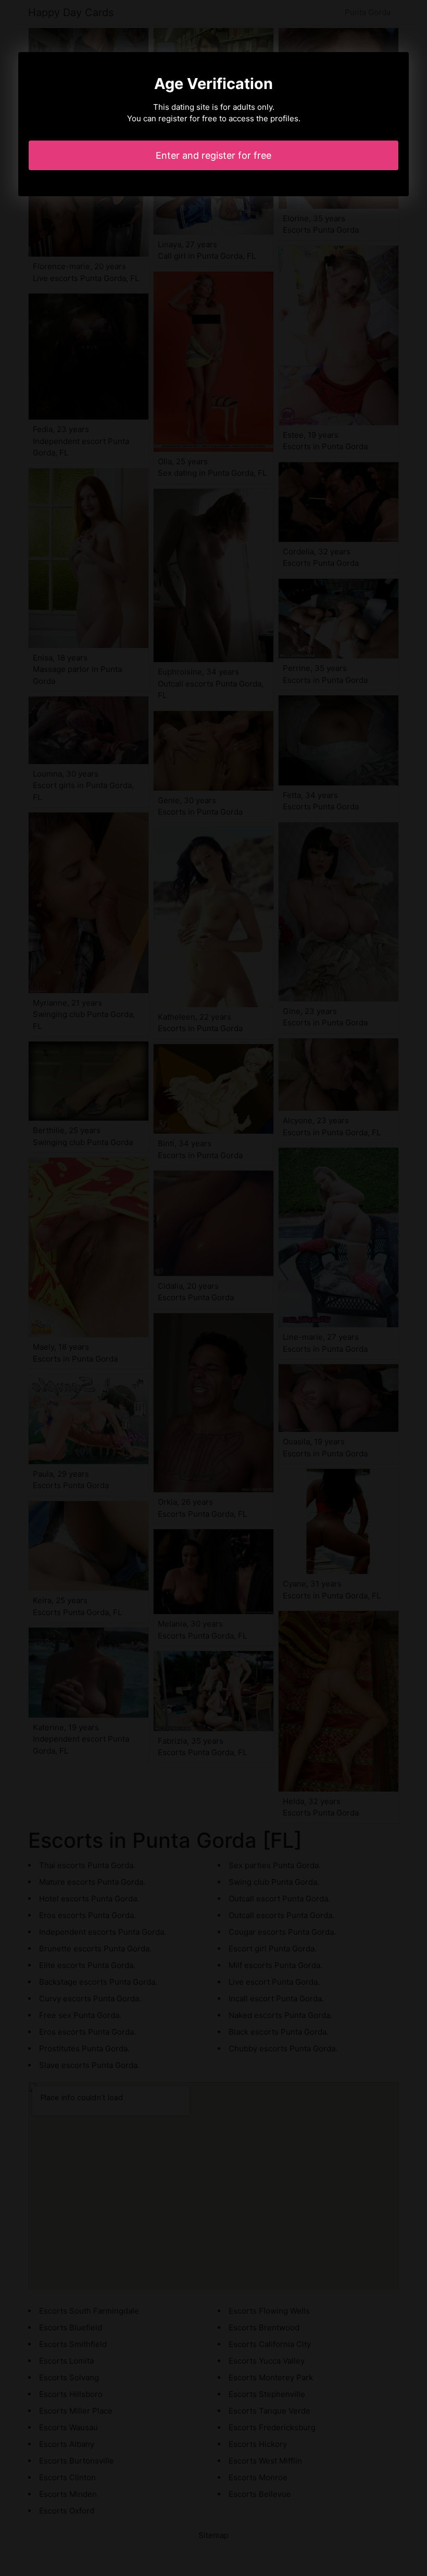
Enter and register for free (213, 155)
